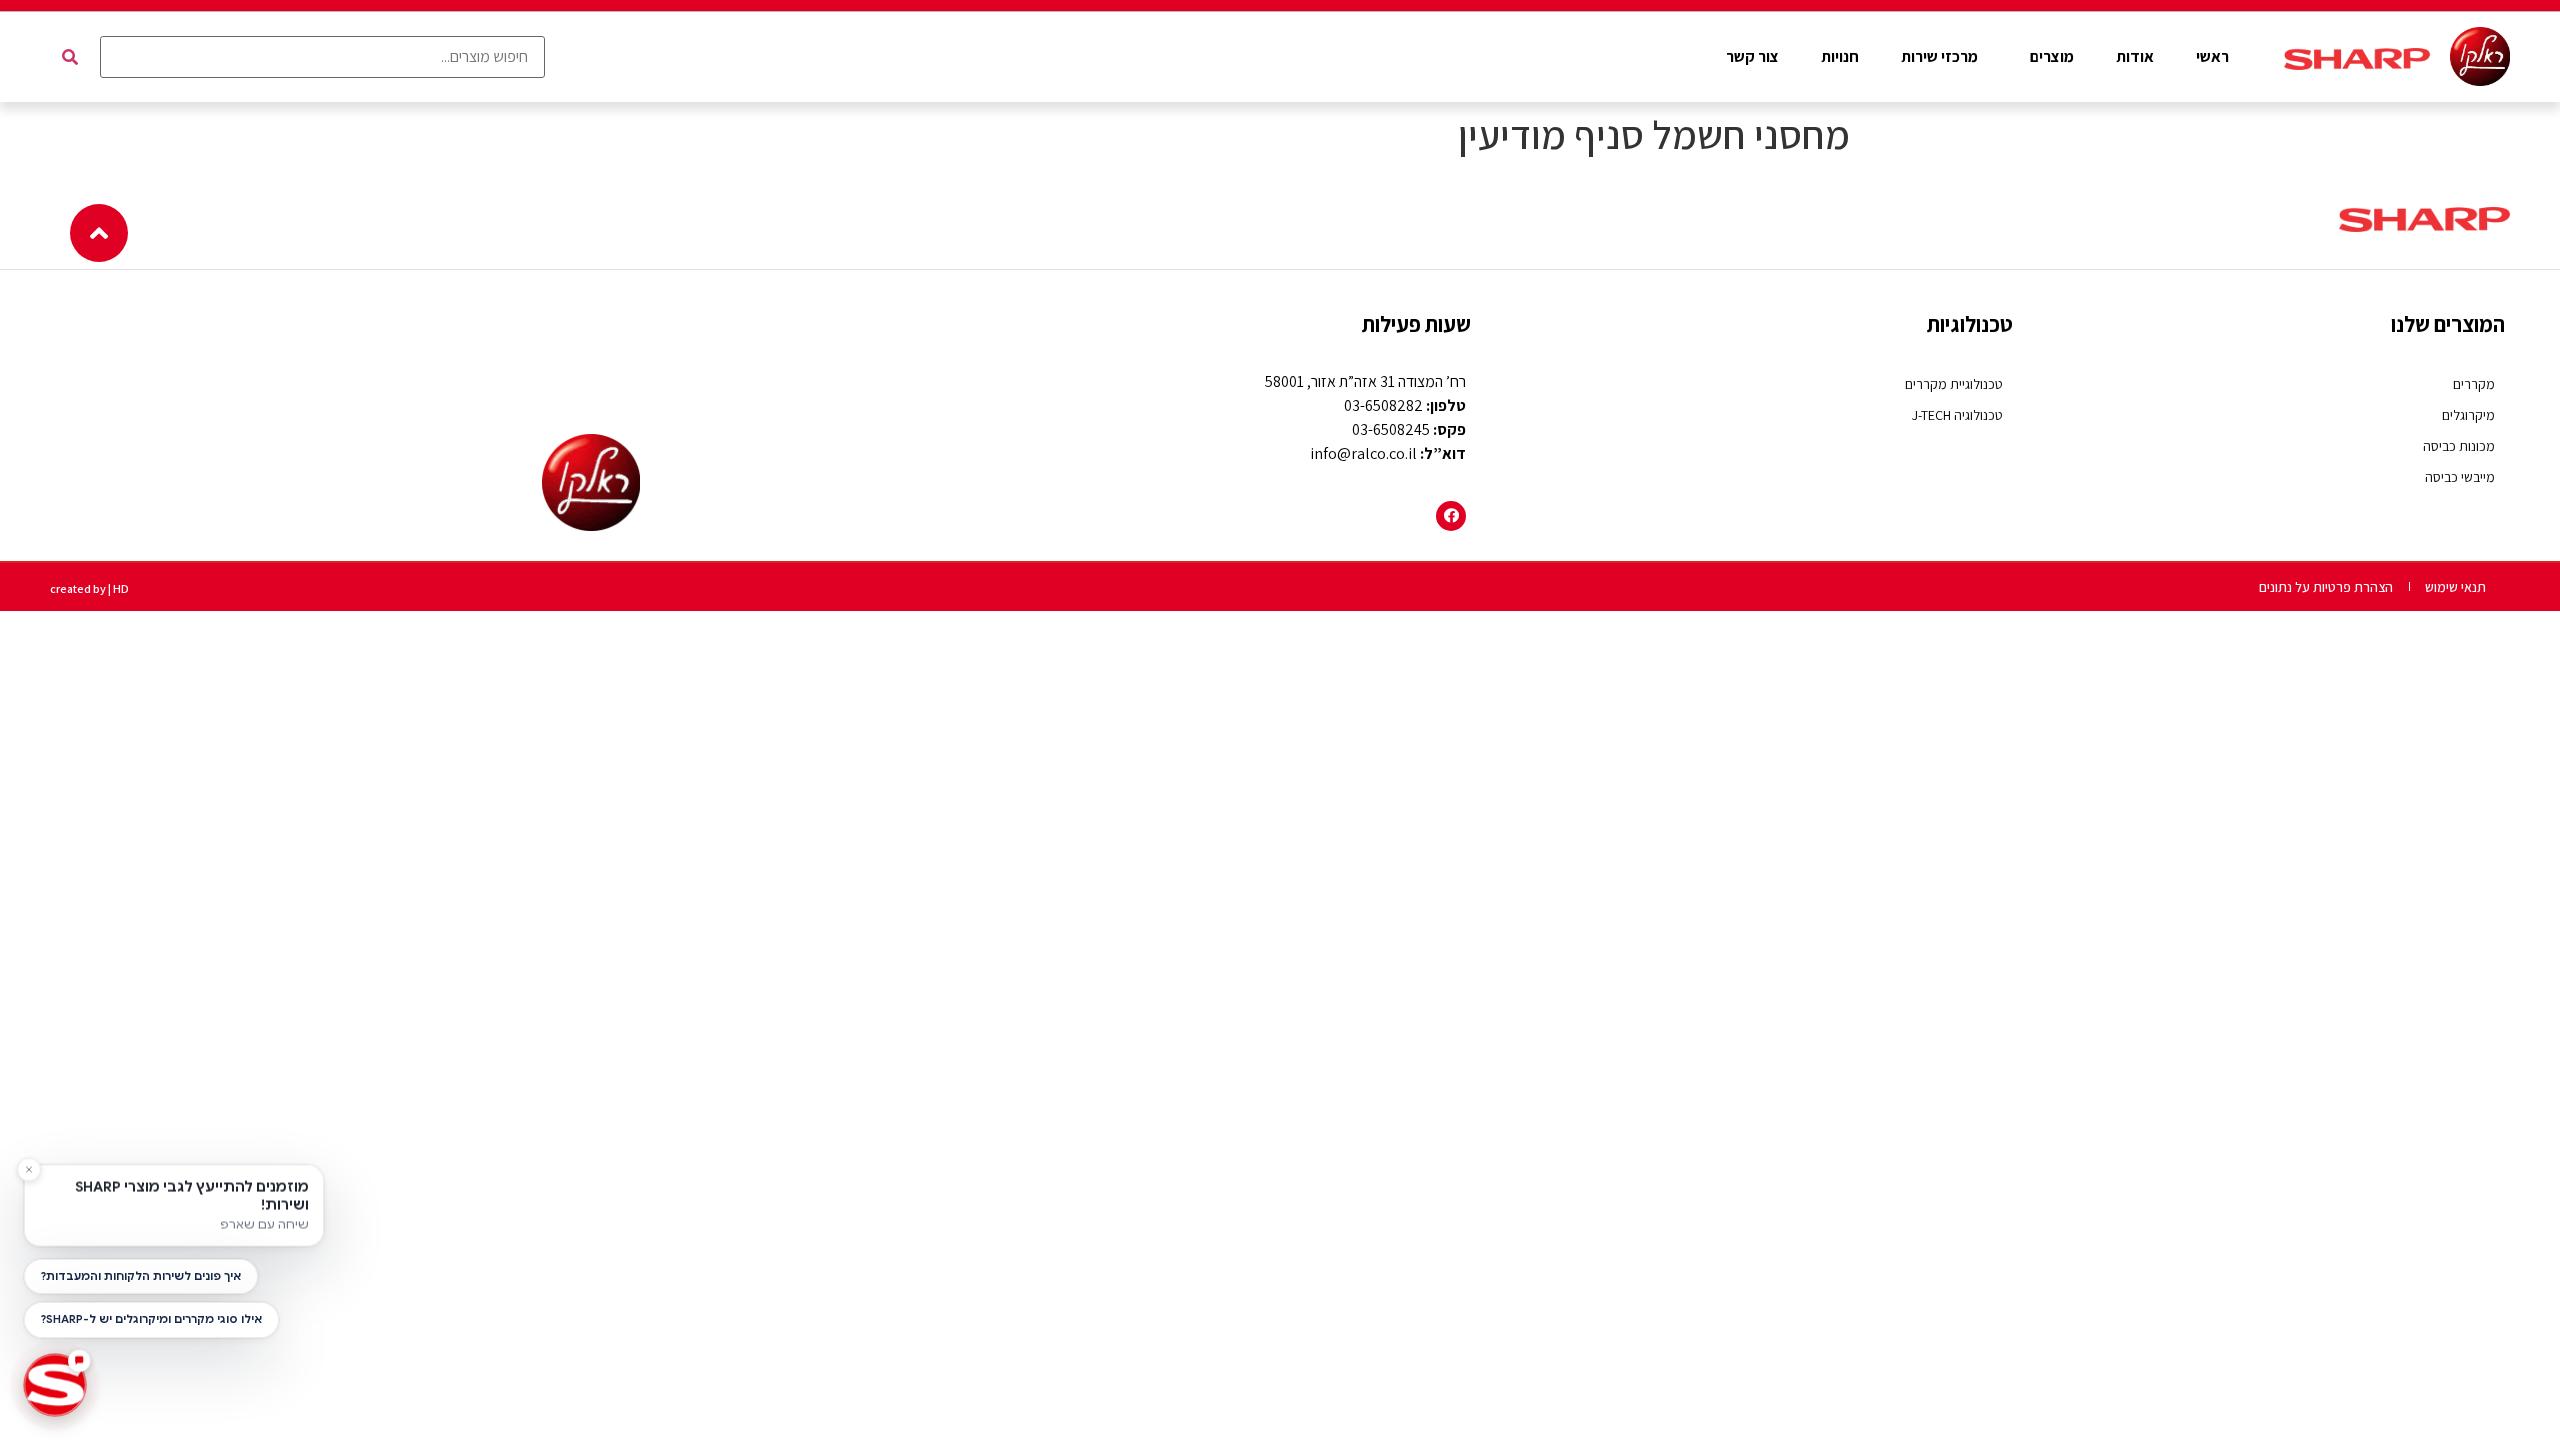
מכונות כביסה (2459, 446)
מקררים (2474, 384)
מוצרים (2052, 56)
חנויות (1840, 56)
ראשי (2212, 56)
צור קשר (1752, 56)
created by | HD (89, 588)
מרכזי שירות (1939, 56)
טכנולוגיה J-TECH (1957, 415)
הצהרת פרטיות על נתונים (2326, 587)
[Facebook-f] (1451, 516)
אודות (2135, 56)
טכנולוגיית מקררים (1954, 384)
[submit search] (70, 57)
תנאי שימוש (2455, 587)
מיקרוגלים (2468, 415)
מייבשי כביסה (2460, 477)
